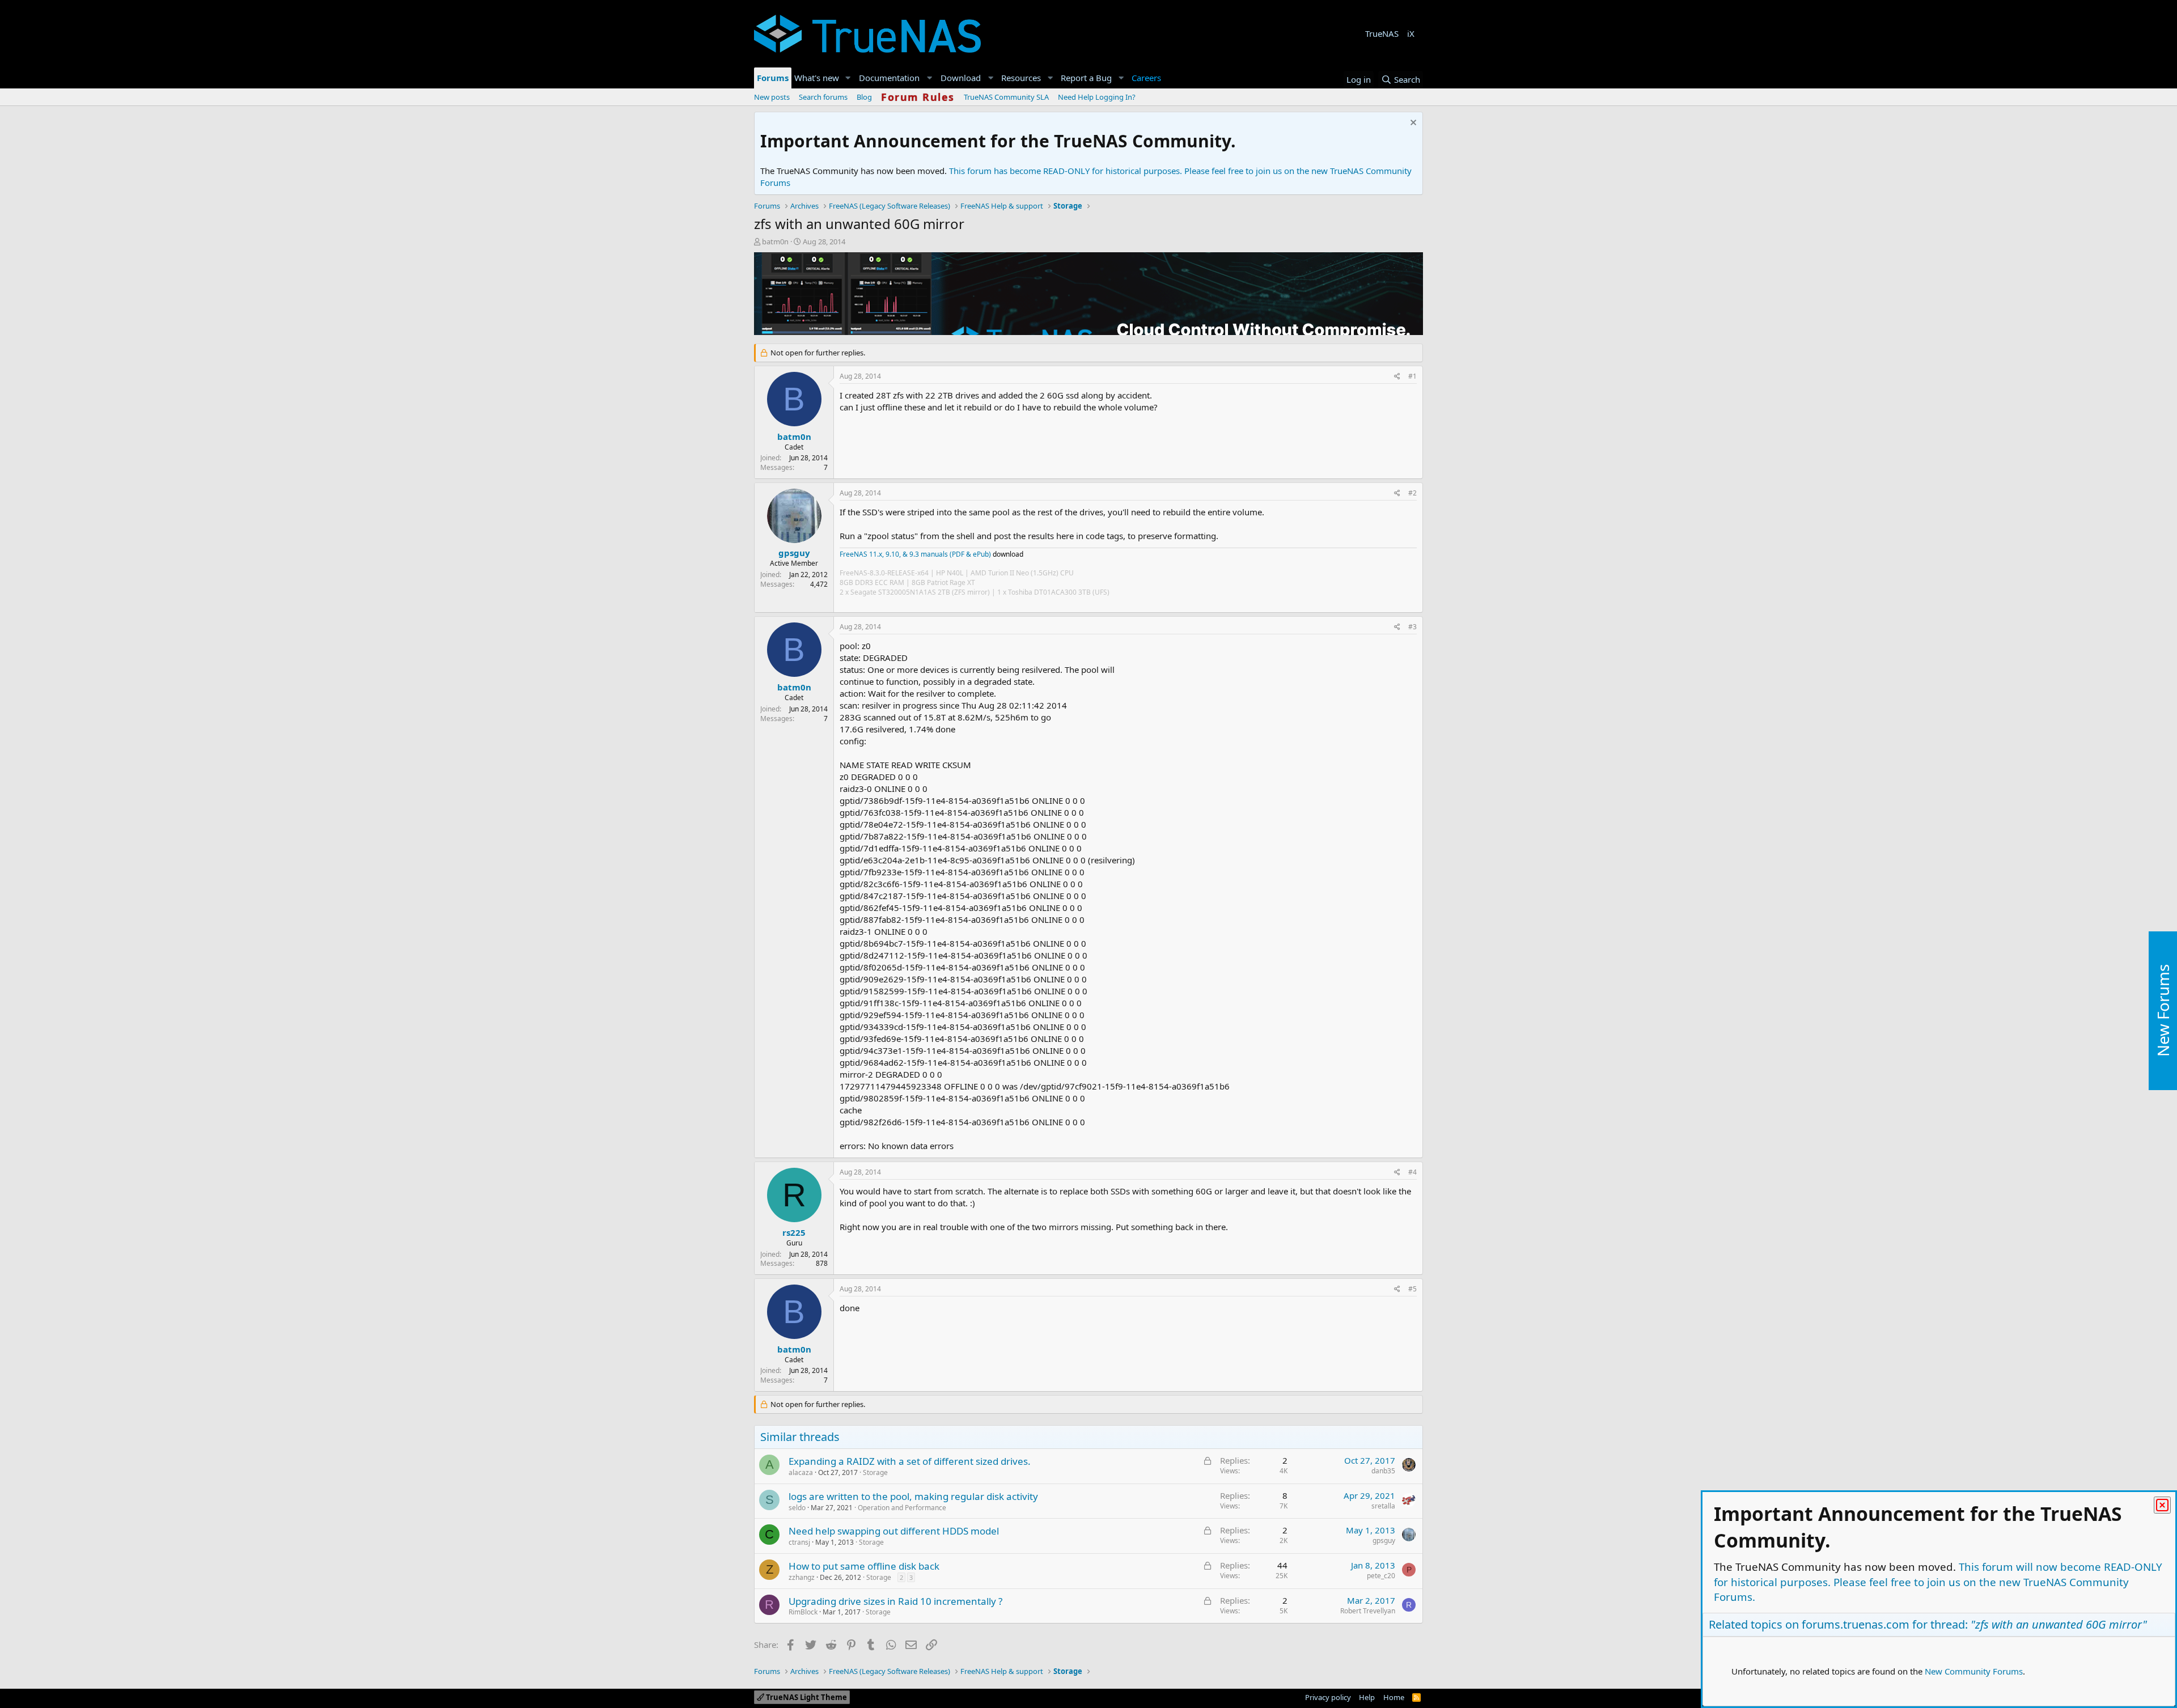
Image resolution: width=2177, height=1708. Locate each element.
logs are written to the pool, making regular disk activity (913, 1496)
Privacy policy (1328, 1697)
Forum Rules (918, 97)
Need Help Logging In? (1097, 97)
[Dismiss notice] (1412, 124)
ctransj (799, 1542)
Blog (864, 97)
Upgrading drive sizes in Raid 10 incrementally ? (895, 1601)
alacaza (801, 1472)
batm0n (775, 241)
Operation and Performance (902, 1508)
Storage (875, 1472)
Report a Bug (1086, 78)
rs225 (794, 1232)
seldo (797, 1508)
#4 (1412, 1172)
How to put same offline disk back (864, 1566)
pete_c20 (1381, 1576)
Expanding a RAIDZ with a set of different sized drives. (910, 1461)
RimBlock (803, 1612)
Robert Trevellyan (1368, 1611)
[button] (848, 78)
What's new (817, 78)
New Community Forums (1974, 1671)
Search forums (823, 97)
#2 (1412, 493)
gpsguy (794, 553)
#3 (1412, 627)
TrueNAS (1382, 33)
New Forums (2163, 1010)
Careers (1146, 78)
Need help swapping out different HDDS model (894, 1531)
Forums (773, 78)
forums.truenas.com (1856, 1624)
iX (1411, 33)
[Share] (1397, 377)
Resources (1021, 78)
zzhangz (802, 1577)
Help (1367, 1697)
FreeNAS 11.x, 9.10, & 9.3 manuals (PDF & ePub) (915, 554)
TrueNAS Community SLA (1006, 97)
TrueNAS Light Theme (806, 1697)
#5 (1412, 1289)
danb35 (1383, 1471)
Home (1394, 1697)
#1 (1412, 376)
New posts (772, 97)
